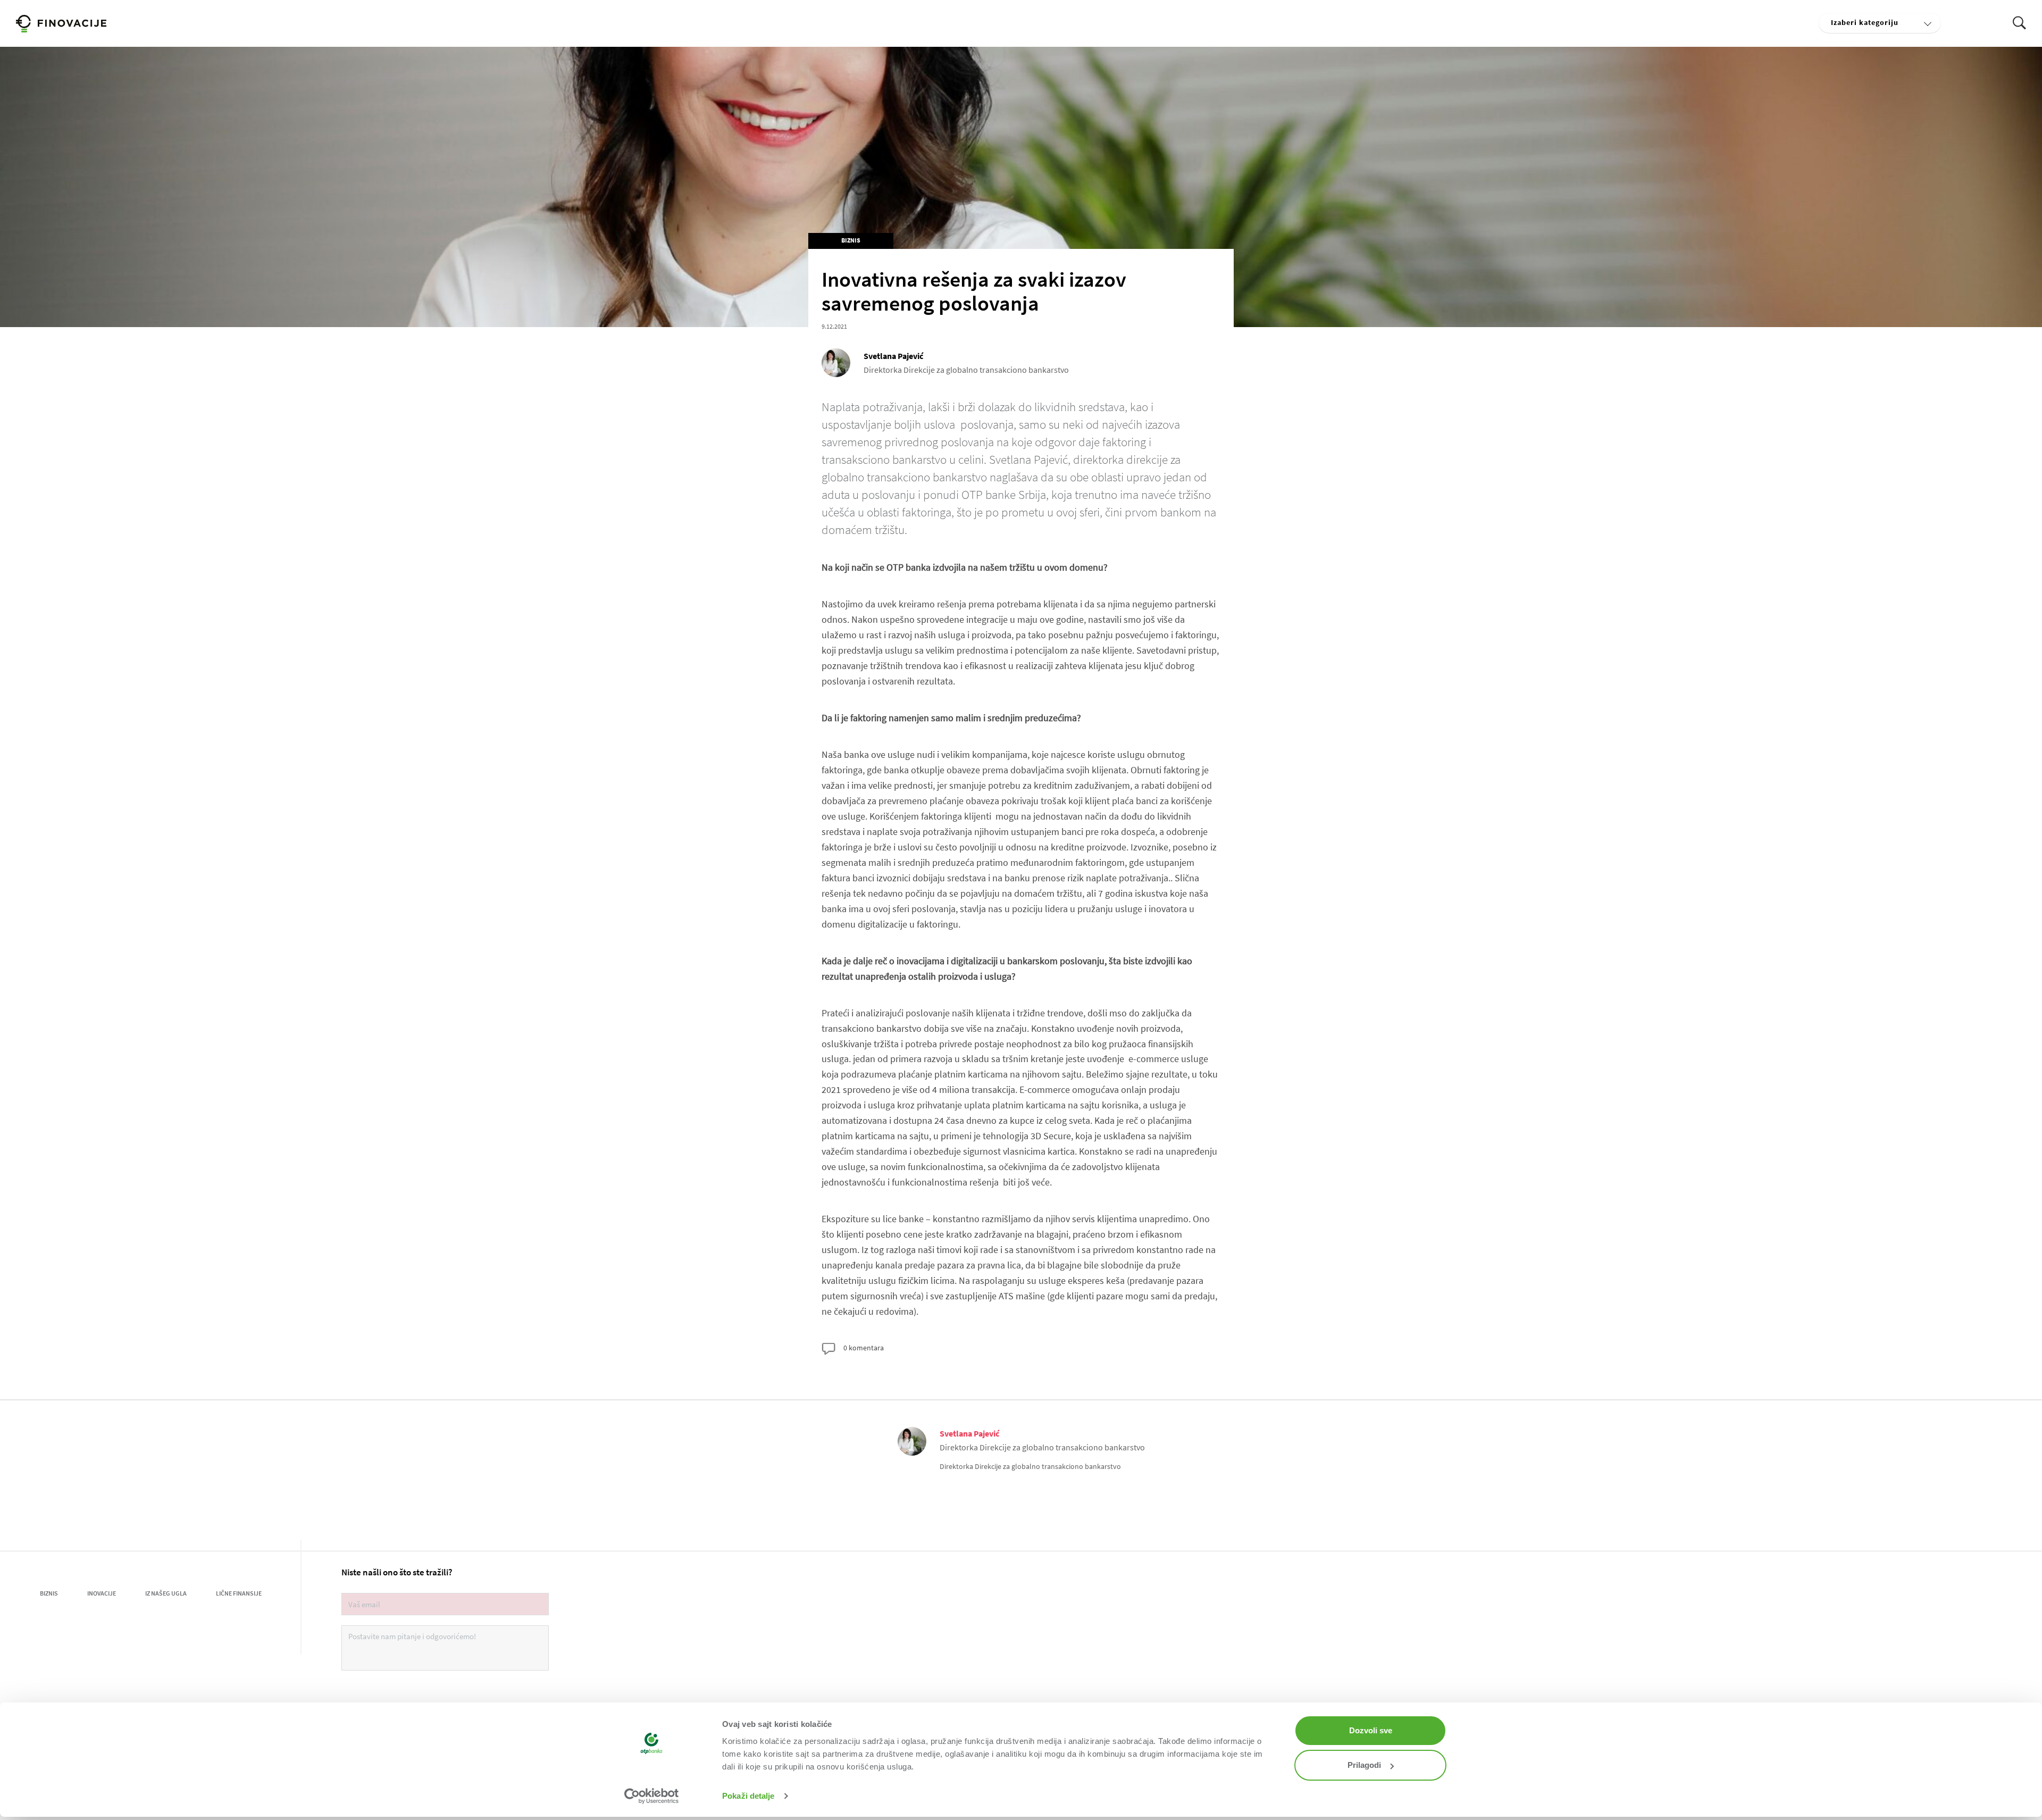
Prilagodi (1364, 1765)
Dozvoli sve (1371, 1730)
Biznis (851, 240)
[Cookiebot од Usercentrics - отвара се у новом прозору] (652, 1796)
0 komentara (863, 1348)
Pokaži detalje (748, 1796)
